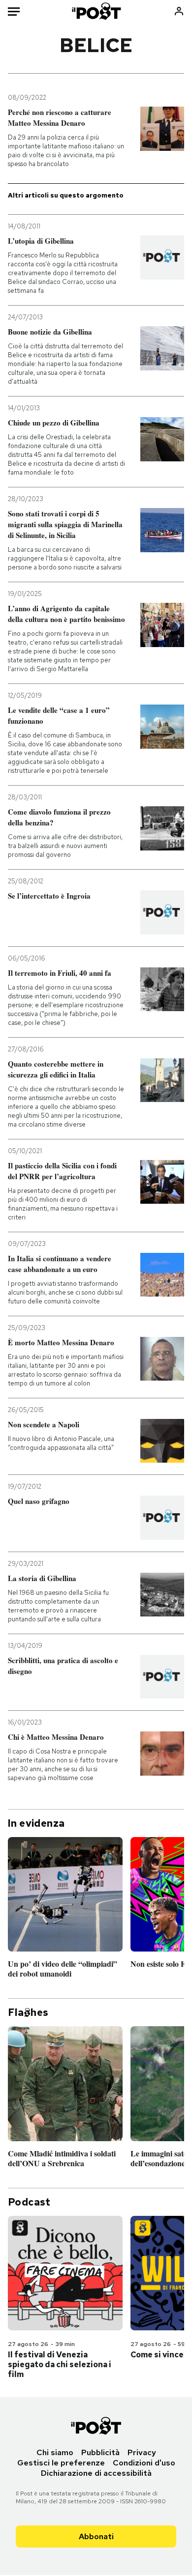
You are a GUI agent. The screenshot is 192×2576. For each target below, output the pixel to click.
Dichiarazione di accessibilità (96, 2473)
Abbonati (96, 2536)
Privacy (142, 2452)
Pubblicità (100, 2452)
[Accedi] (179, 11)
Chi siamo (55, 2452)
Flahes (28, 2012)
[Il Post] (96, 11)
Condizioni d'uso (144, 2463)
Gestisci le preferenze (61, 2463)
